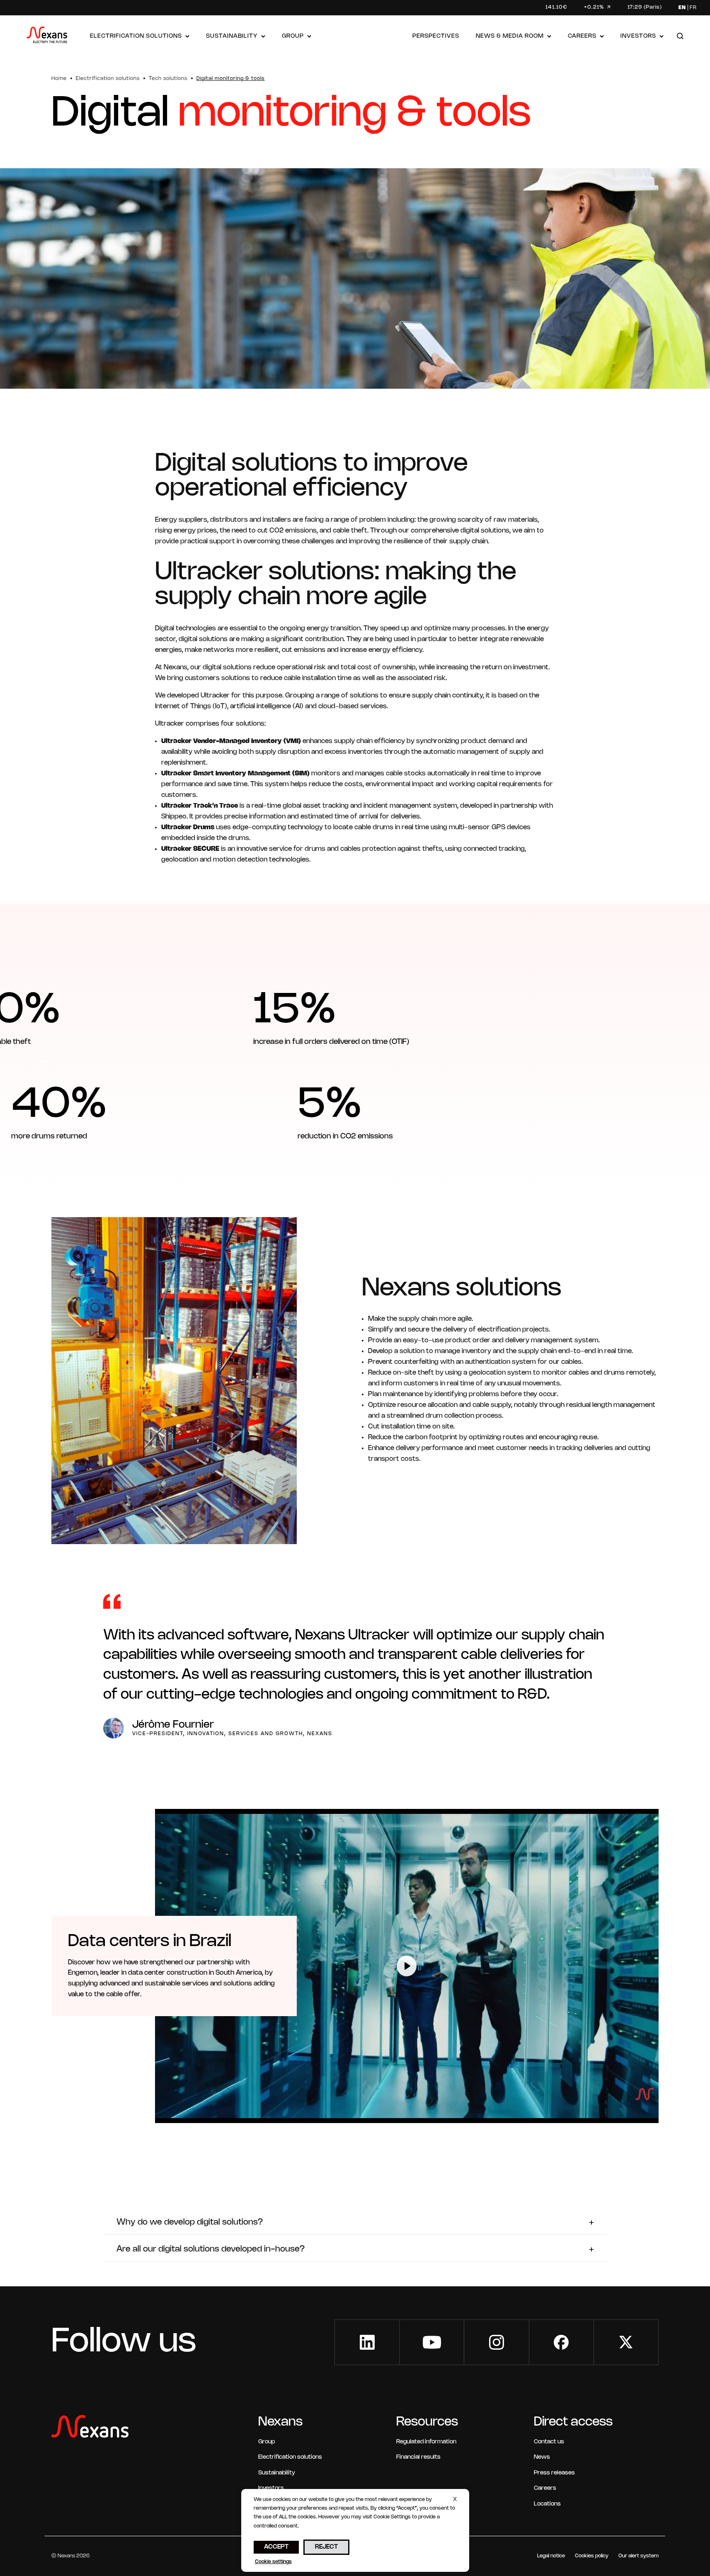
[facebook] (561, 2342)
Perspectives (436, 36)
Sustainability (232, 36)
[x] (626, 2342)
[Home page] (47, 37)
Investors (638, 36)
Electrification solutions (136, 36)
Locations (547, 2504)
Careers (582, 36)
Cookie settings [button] (273, 2562)
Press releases (554, 2473)
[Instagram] (496, 2342)
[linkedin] (367, 2342)
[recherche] (680, 37)
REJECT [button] (326, 2547)
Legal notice (551, 2556)
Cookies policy (592, 2556)
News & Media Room (510, 36)
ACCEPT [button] (276, 2547)
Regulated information (426, 2442)
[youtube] (432, 2342)
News (542, 2457)
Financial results (418, 2457)
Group (293, 36)
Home (59, 79)
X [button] (455, 2500)
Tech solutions (168, 79)
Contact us (549, 2442)
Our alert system (639, 2556)
